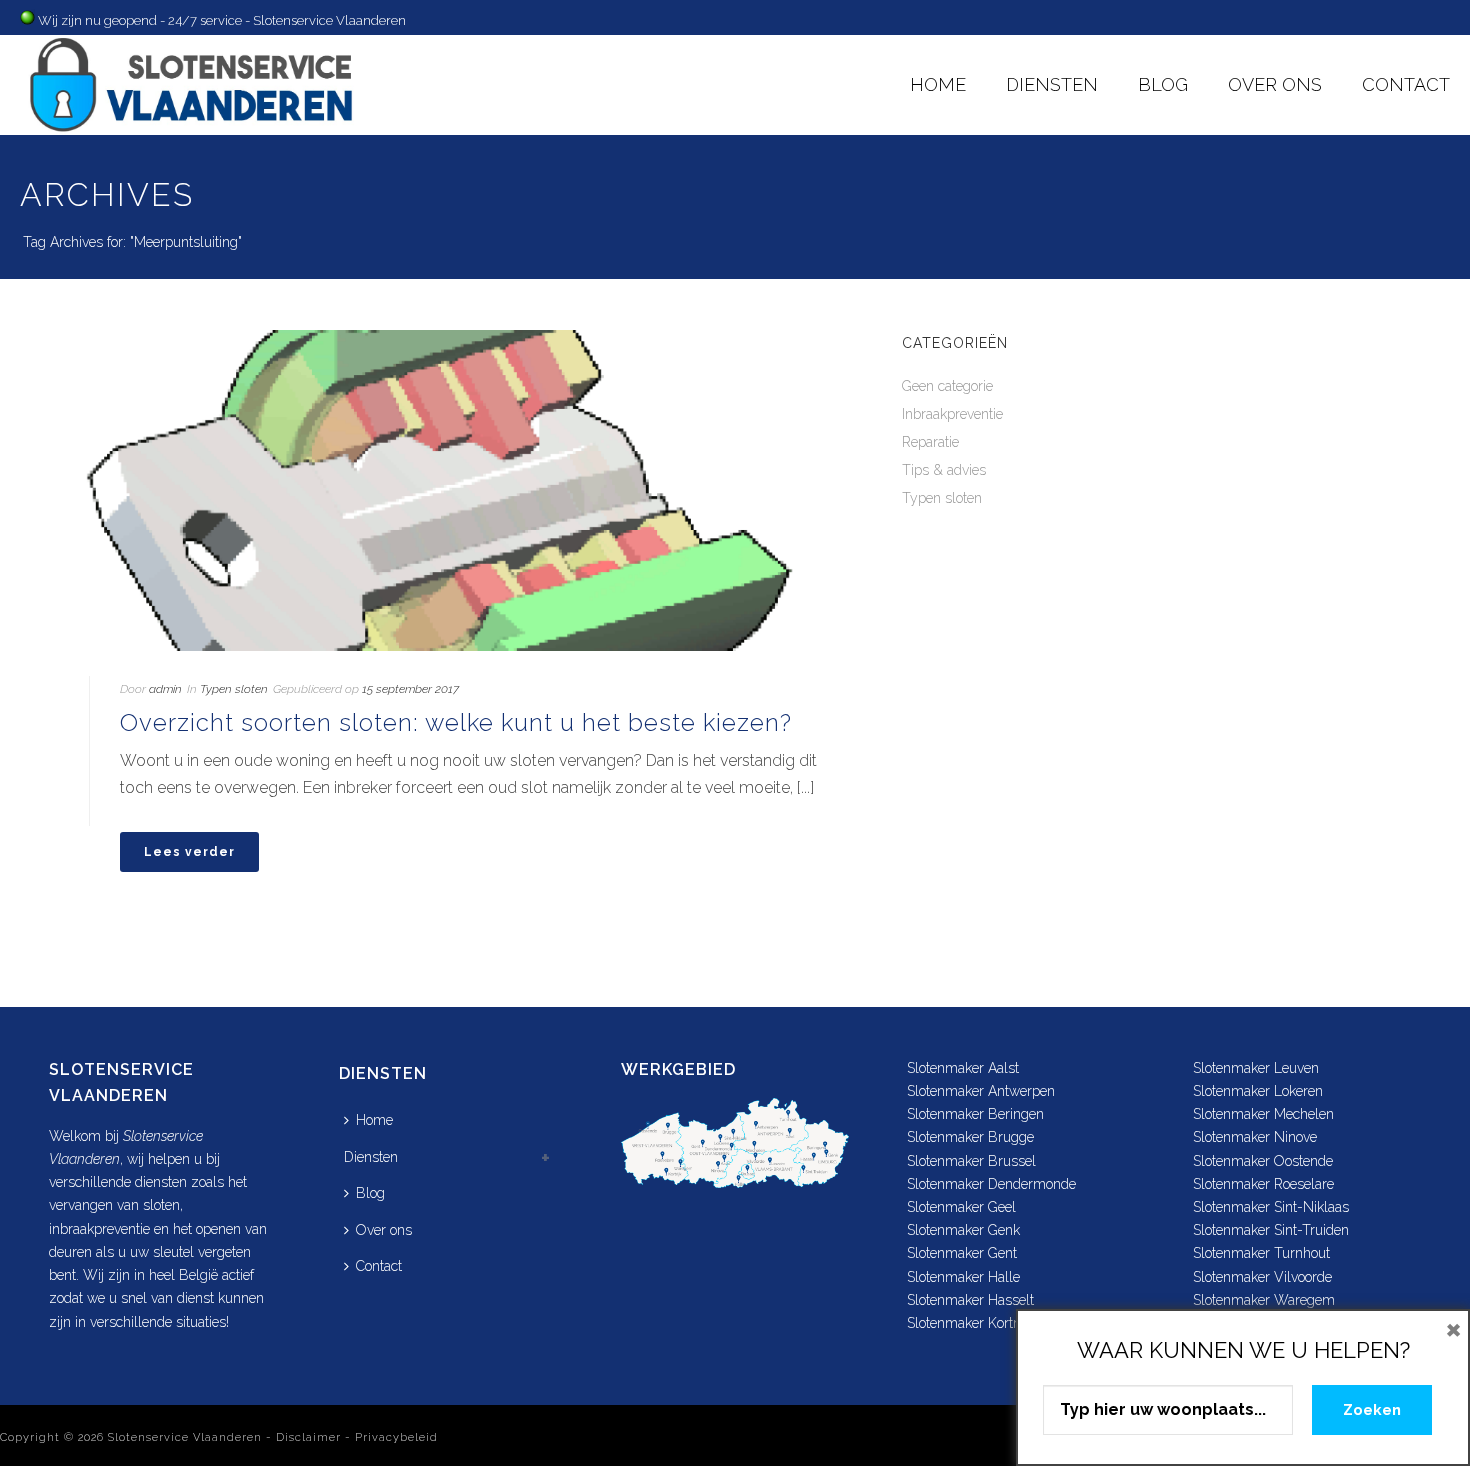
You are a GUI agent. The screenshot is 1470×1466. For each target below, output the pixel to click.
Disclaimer (308, 1437)
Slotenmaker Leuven (1256, 1068)
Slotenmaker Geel (961, 1207)
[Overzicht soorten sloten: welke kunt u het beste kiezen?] (441, 490)
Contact (1406, 85)
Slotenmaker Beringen (975, 1114)
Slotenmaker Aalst (963, 1068)
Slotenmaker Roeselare (1263, 1184)
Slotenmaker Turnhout (1261, 1253)
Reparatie (930, 442)
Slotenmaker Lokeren (1258, 1091)
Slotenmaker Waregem (1264, 1300)
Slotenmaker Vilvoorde (1262, 1277)
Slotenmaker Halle (963, 1277)
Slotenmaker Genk (963, 1230)
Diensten (1052, 85)
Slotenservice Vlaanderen (185, 1437)
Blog (1163, 85)
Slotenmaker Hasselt (970, 1300)
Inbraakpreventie (952, 414)
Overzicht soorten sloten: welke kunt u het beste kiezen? (456, 722)
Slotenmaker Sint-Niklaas (1271, 1207)
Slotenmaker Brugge (970, 1137)
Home (938, 85)
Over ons (1275, 85)
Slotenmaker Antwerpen (981, 1091)
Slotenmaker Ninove (1255, 1137)
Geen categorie (947, 386)
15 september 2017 (410, 689)
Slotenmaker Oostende (1263, 1161)
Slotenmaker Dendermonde (991, 1184)
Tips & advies (944, 470)
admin (165, 689)
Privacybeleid (396, 1437)
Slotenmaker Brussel (971, 1161)
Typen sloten (234, 689)
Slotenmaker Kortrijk (969, 1323)
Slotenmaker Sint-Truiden (1271, 1230)
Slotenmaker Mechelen (1263, 1114)
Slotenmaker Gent (962, 1253)
